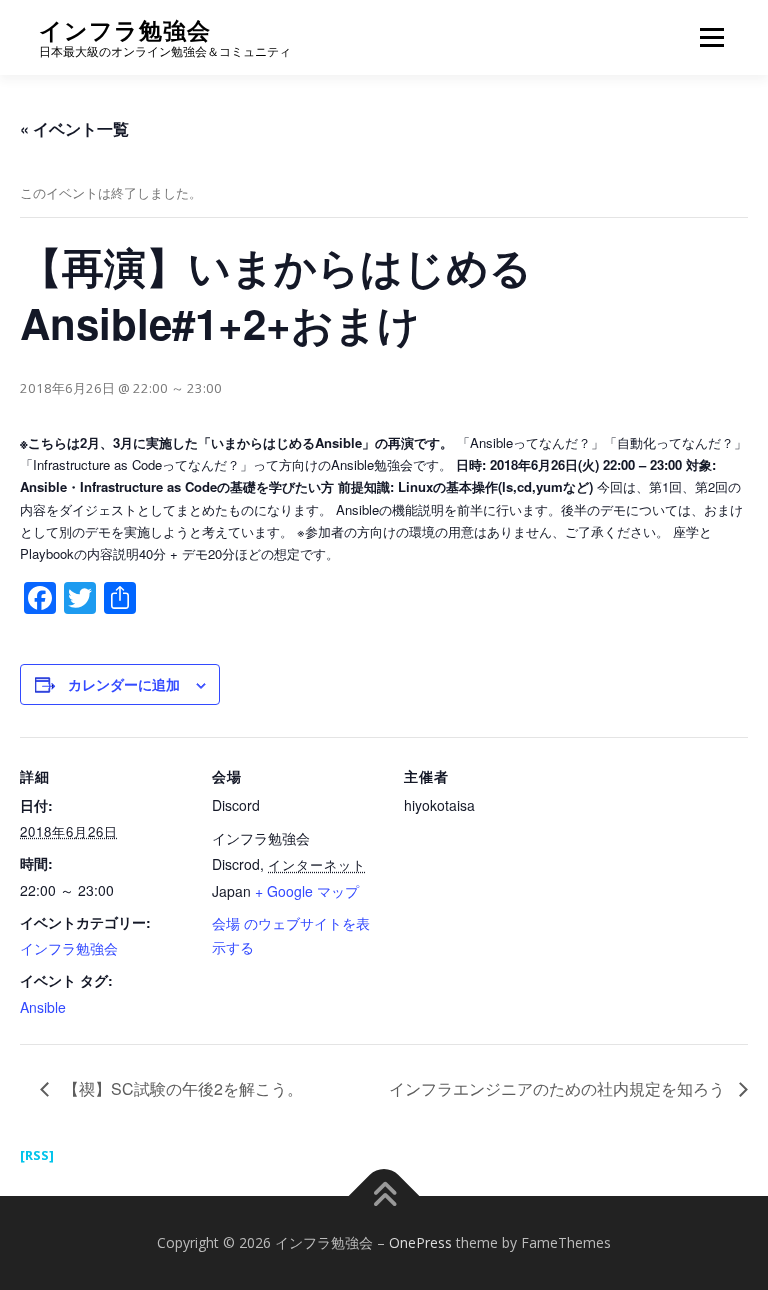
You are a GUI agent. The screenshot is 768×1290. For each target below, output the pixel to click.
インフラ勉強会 (125, 30)
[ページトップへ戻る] (384, 1196)
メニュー (711, 37)
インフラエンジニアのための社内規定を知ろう (559, 1088)
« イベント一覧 (74, 128)
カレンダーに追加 (124, 684)
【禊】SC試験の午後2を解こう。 (181, 1088)
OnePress (420, 1242)
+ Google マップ (307, 891)
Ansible (43, 1007)
